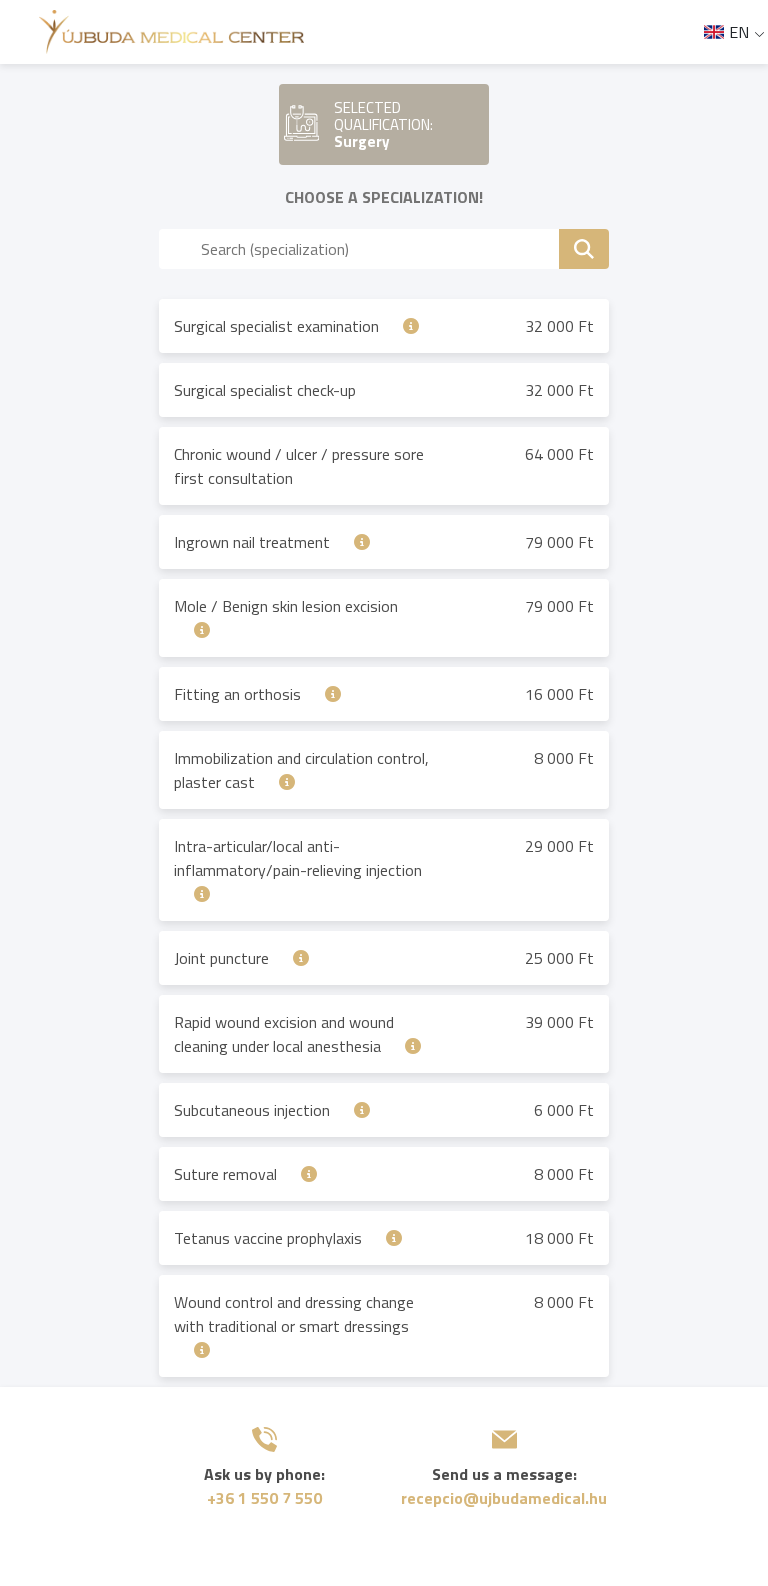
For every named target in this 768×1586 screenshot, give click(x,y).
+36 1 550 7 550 (264, 1498)
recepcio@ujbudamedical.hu (504, 1498)
